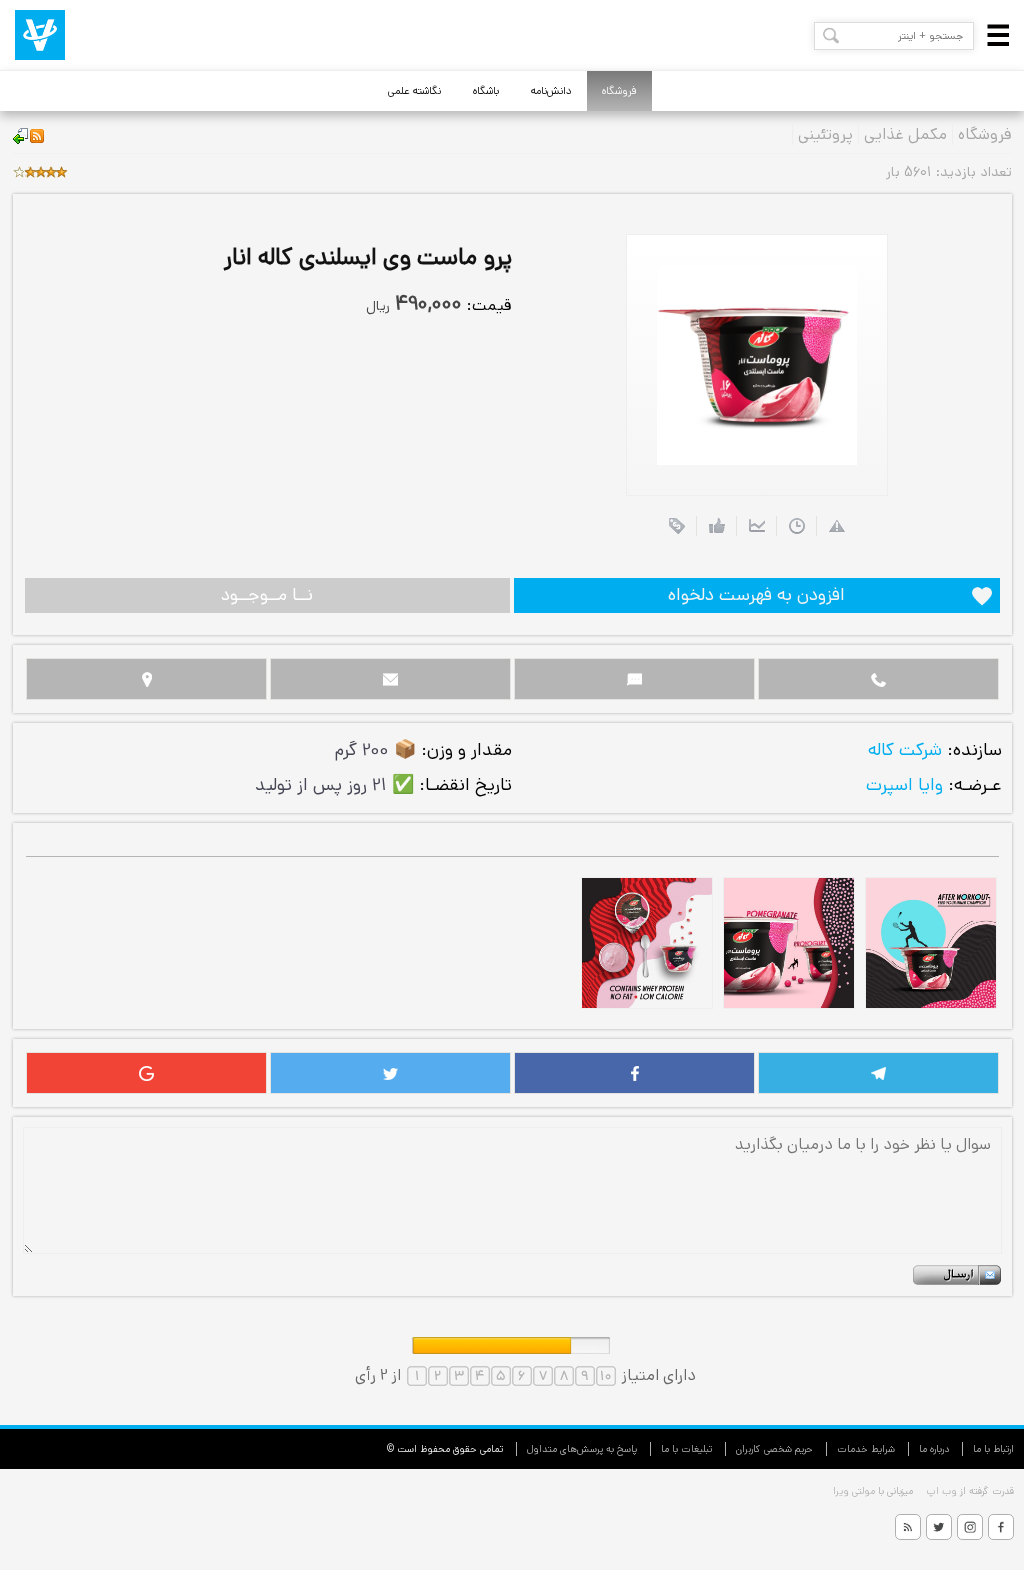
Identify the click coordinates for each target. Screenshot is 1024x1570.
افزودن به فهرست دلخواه (756, 595)
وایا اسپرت (904, 785)
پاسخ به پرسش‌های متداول (582, 1449)
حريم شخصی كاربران (774, 1449)
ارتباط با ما (993, 1449)
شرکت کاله (905, 750)
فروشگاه (619, 91)
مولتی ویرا (854, 1491)
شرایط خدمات (866, 1449)
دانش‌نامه (551, 91)
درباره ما (934, 1449)
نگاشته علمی (414, 91)
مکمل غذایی (905, 135)
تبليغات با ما (686, 1449)
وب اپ (940, 1491)
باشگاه (486, 91)
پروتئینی (825, 135)
